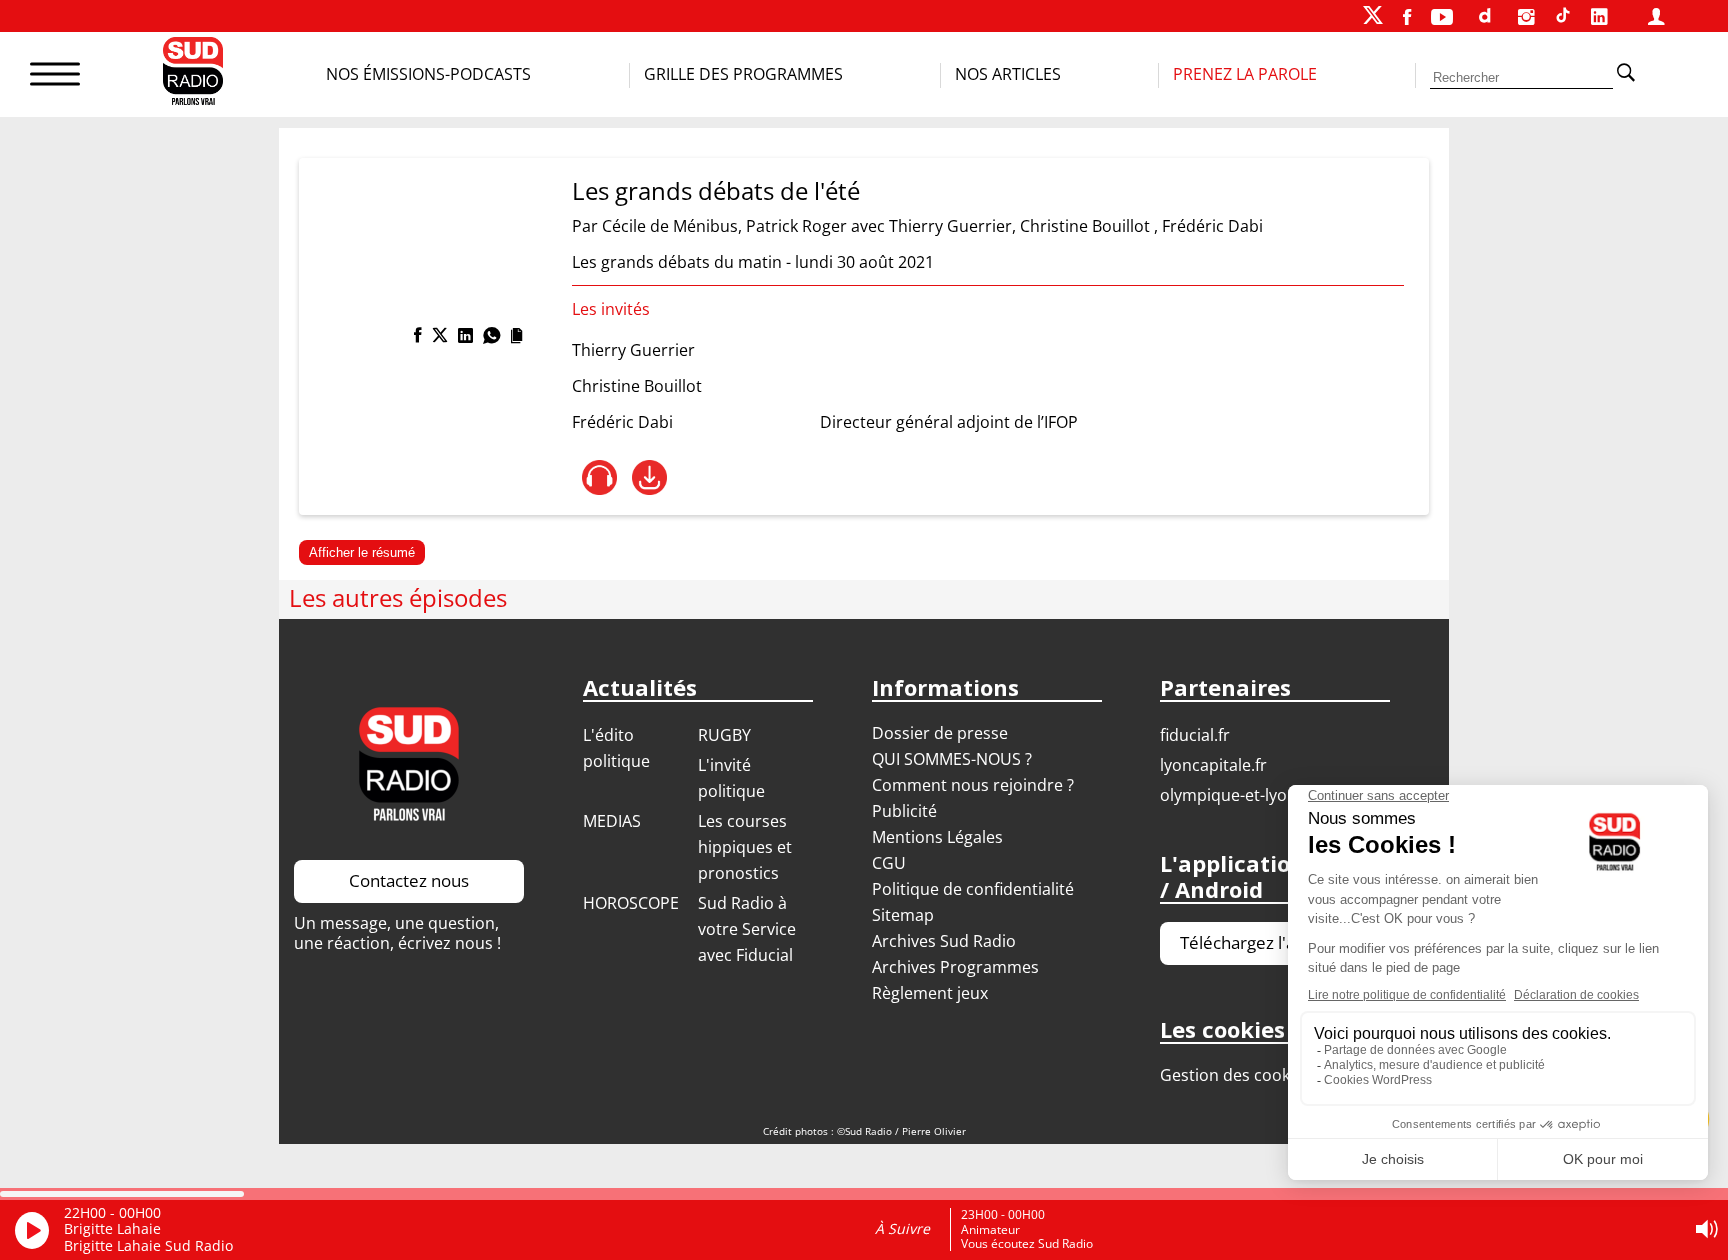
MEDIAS (612, 821)
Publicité (904, 811)
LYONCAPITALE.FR (1213, 765)
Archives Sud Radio (944, 941)
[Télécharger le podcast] (649, 477)
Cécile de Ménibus (670, 226)
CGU (889, 863)
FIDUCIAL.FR (1195, 735)
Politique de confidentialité (973, 889)
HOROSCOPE (631, 903)
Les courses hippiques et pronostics (745, 847)
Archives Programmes (955, 967)
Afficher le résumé (362, 552)
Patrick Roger (796, 226)
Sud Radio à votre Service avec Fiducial (747, 929)
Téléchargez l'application (1275, 942)
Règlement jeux (930, 993)
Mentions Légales (937, 837)
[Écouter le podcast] (599, 477)
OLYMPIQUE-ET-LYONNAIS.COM (1262, 795)
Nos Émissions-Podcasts (428, 74)
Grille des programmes (743, 74)
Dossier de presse (940, 733)
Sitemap (903, 915)
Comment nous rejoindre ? (975, 785)
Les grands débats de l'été (716, 190)
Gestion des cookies (1235, 1075)
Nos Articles (1008, 74)
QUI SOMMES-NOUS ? (952, 759)
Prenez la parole (1245, 74)
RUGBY (724, 735)
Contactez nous (409, 880)
